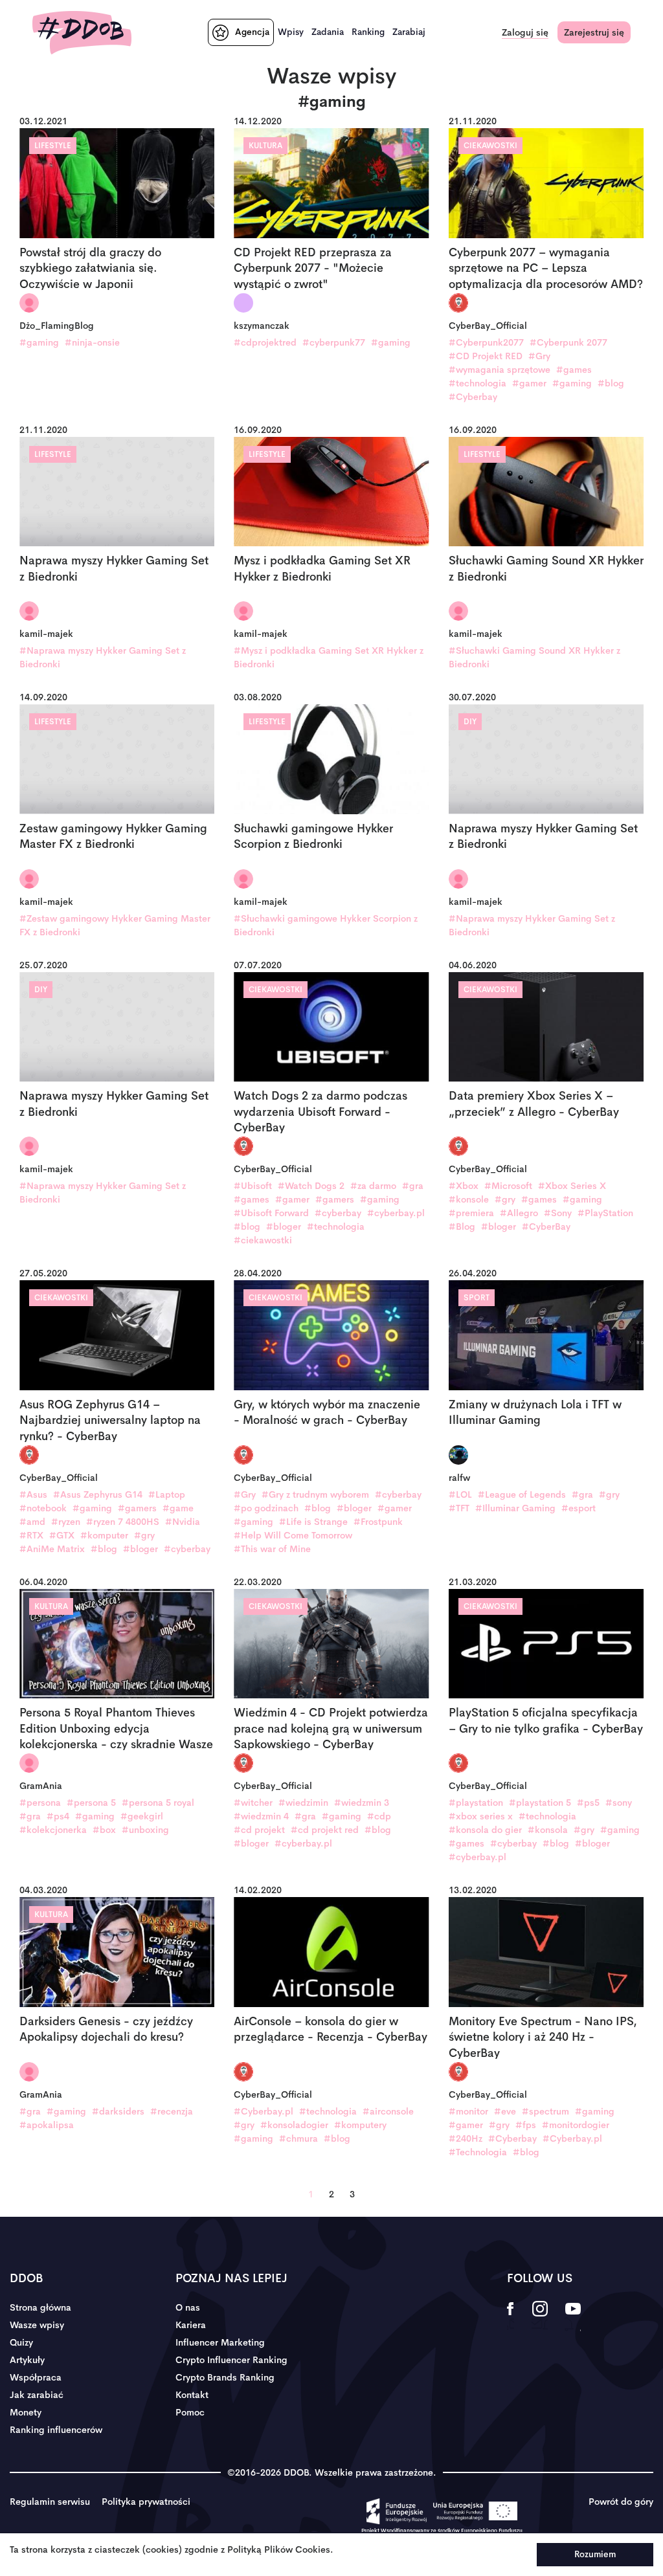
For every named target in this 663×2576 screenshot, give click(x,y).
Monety (26, 2412)
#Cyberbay (473, 397)
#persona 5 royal (158, 1803)
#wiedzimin (303, 1803)
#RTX (31, 1535)
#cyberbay (338, 1213)
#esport (579, 1508)
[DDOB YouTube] (573, 2317)
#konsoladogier (294, 2125)
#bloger (284, 1227)
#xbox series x (481, 1816)
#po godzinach (266, 1508)
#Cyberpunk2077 (486, 342)
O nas (188, 2307)
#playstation (476, 1803)
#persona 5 (91, 1803)
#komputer (104, 1535)
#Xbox (464, 1186)
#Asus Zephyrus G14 (98, 1494)
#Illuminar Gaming (515, 1508)
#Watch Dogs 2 (311, 1186)
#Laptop (167, 1494)
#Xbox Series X (572, 1186)
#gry (505, 1199)
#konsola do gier (485, 1830)
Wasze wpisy (37, 2325)
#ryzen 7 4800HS (123, 1522)
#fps (526, 2125)
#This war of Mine (272, 1549)
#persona (40, 1803)
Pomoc (190, 2412)
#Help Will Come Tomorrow (293, 1535)
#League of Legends (522, 1494)
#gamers (335, 1199)
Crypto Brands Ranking (225, 2377)
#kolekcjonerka (53, 1830)
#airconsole (388, 2111)
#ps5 (588, 1803)
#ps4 (58, 1816)
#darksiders (118, 2111)
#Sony (558, 1213)
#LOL (460, 1494)
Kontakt (192, 2395)
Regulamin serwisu (50, 2502)
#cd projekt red (325, 1830)
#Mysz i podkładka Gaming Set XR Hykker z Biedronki (329, 657)
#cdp (379, 1816)
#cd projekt (259, 1830)
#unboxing (145, 1830)
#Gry (539, 356)
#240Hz (466, 2138)
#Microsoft (508, 1186)
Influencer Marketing (220, 2342)
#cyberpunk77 (334, 342)
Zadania (328, 32)
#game (178, 1508)
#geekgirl (142, 1816)
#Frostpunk (378, 1522)
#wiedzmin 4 (261, 1816)
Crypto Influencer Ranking (231, 2360)
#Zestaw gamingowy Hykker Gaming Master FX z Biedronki (115, 925)
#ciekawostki (263, 1240)
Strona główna (40, 2307)
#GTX (62, 1535)
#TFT (459, 1508)
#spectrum (545, 2111)
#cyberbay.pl (396, 1213)
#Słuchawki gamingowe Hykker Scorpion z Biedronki (326, 925)
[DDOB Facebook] (511, 2317)
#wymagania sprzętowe (500, 370)
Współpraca (36, 2377)
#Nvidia (183, 1522)
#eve (505, 2111)
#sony (619, 1803)
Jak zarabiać (37, 2395)
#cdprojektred (265, 342)
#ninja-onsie (92, 342)
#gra (413, 1186)
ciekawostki (490, 146)
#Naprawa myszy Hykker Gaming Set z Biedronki (103, 657)
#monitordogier (576, 2125)
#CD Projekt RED (486, 356)
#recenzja (172, 2111)
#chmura (298, 2138)
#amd (32, 1522)
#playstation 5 (540, 1803)
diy (470, 722)
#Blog (462, 1227)
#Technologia (478, 2152)
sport (477, 1298)
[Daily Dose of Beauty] (82, 33)
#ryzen (66, 1522)
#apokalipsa (47, 2125)
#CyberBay (546, 1227)
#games (574, 370)
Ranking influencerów (56, 2430)
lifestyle (53, 146)
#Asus (33, 1494)
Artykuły (27, 2360)
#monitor (468, 2111)
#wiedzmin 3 (362, 1803)
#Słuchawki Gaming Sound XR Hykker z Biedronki (534, 657)
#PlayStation (605, 1213)
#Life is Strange (313, 1522)
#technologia (478, 383)
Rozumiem (595, 2554)
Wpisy (291, 32)
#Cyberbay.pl (264, 2111)
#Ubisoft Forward (271, 1213)
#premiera (471, 1213)
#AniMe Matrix (52, 1549)
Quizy (21, 2342)
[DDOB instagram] (540, 2317)
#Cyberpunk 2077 (568, 342)
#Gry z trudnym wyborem (315, 1494)
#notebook (43, 1508)
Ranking (368, 32)
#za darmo (373, 1186)
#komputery (360, 2125)
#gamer (529, 383)
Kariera (191, 2325)
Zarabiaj (409, 32)
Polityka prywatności (146, 2502)
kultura (265, 146)
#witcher (253, 1803)
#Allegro (519, 1213)
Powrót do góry (621, 2502)
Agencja (252, 32)
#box (104, 1830)
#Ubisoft (253, 1186)
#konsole (469, 1199)
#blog (611, 383)
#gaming (39, 342)
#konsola (548, 1830)
